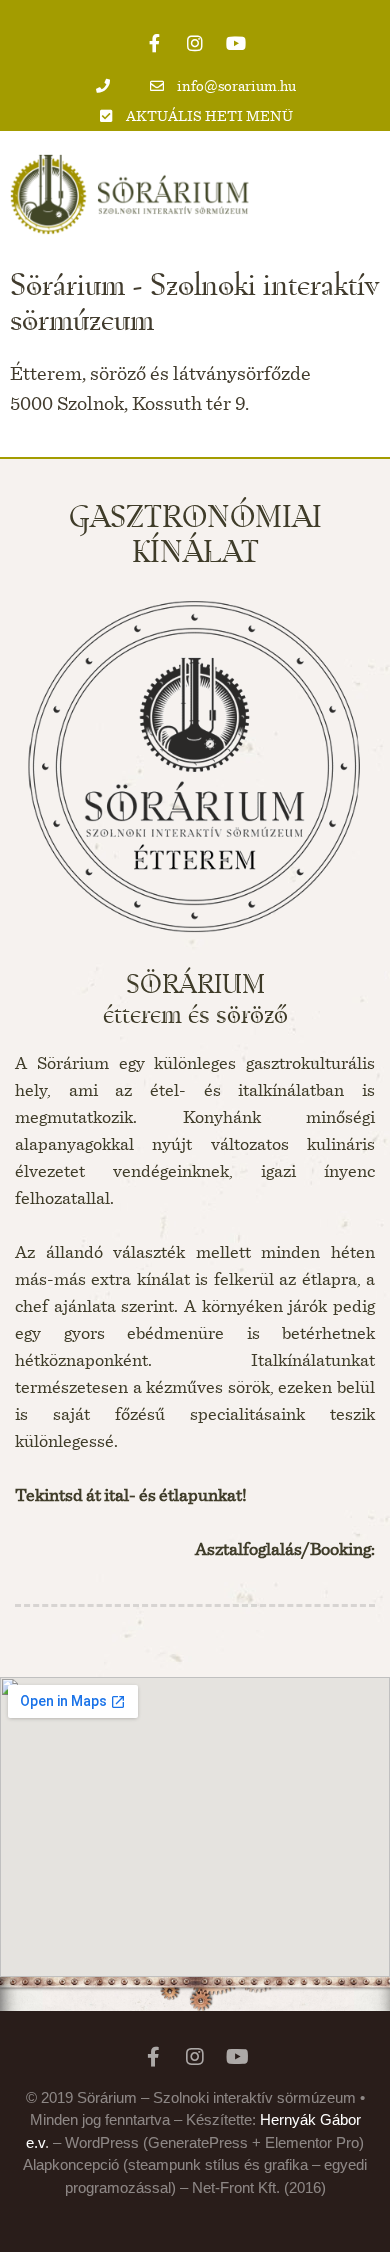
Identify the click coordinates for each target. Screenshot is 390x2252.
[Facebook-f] (154, 43)
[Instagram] (195, 43)
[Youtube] (236, 43)
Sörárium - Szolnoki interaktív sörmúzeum (194, 301)
